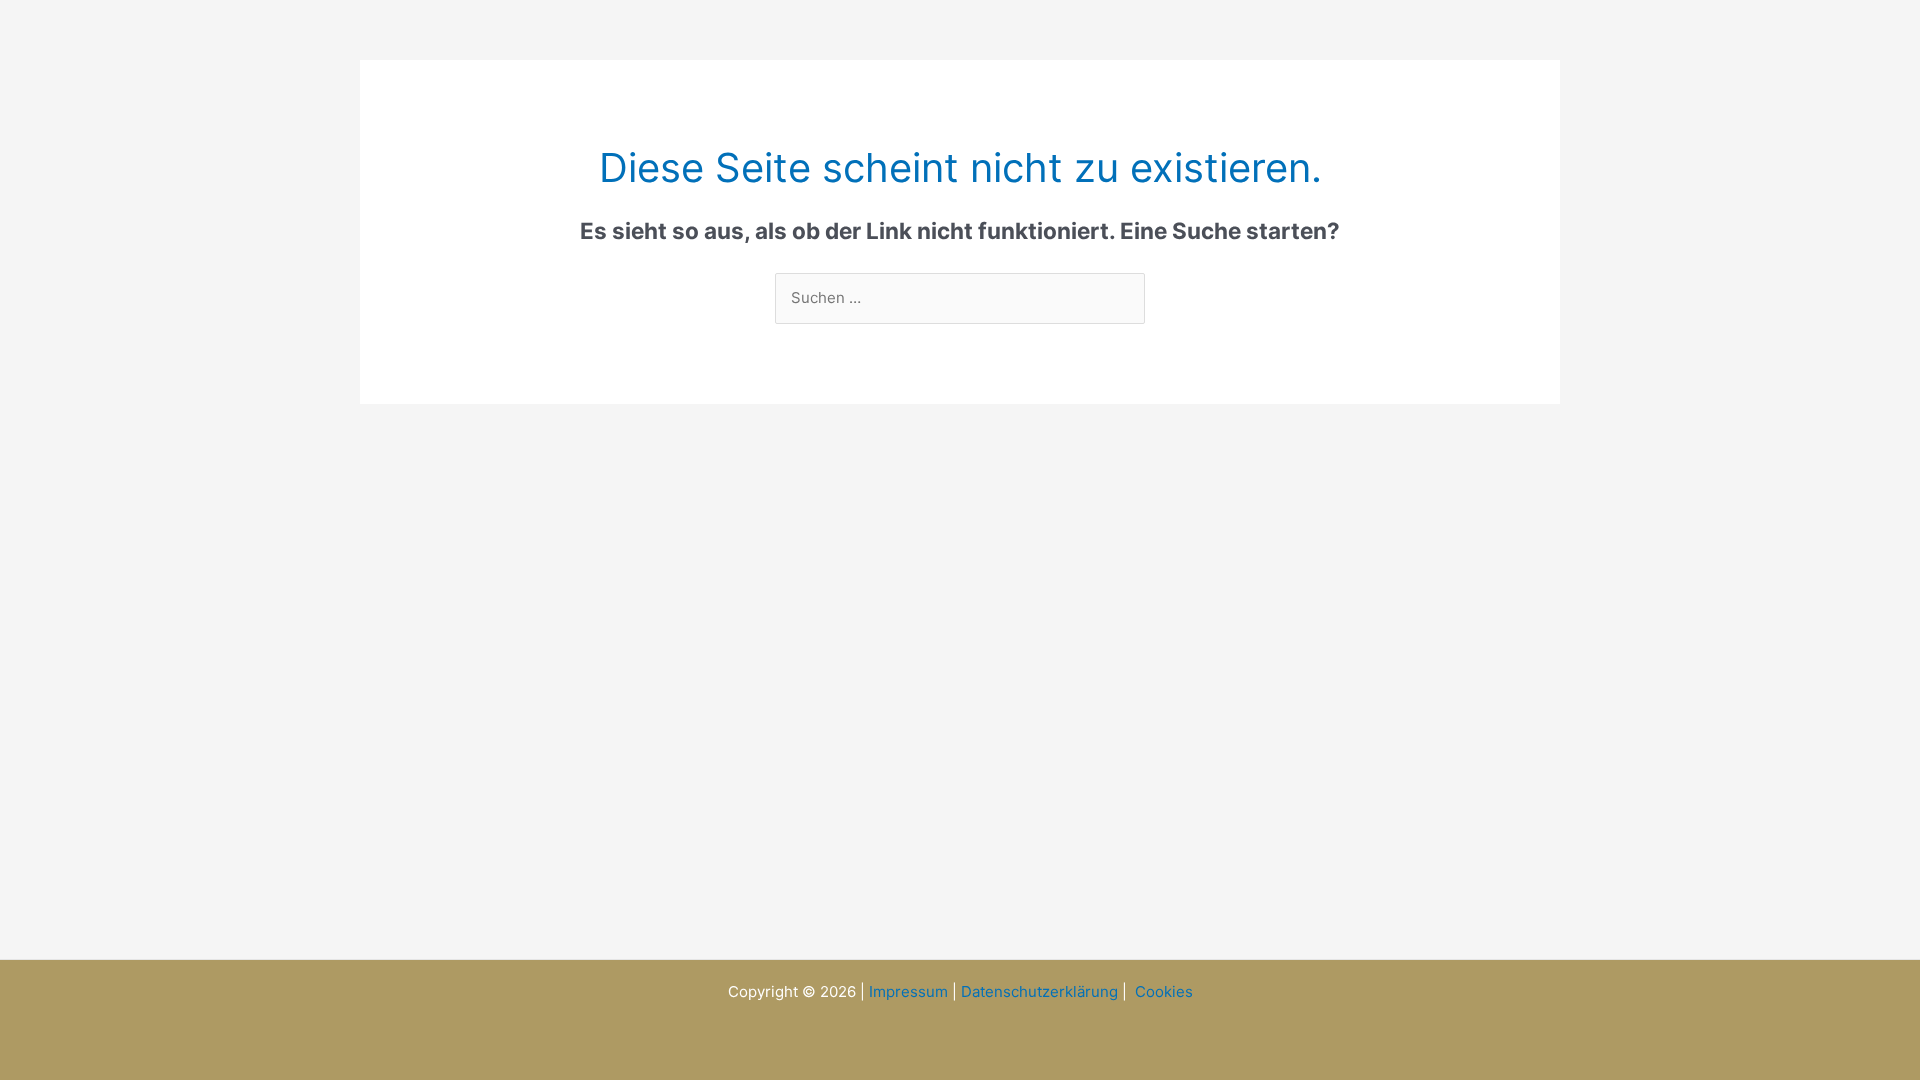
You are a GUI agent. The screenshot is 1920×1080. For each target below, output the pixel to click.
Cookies (1164, 991)
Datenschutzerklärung (1039, 991)
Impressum (908, 991)
